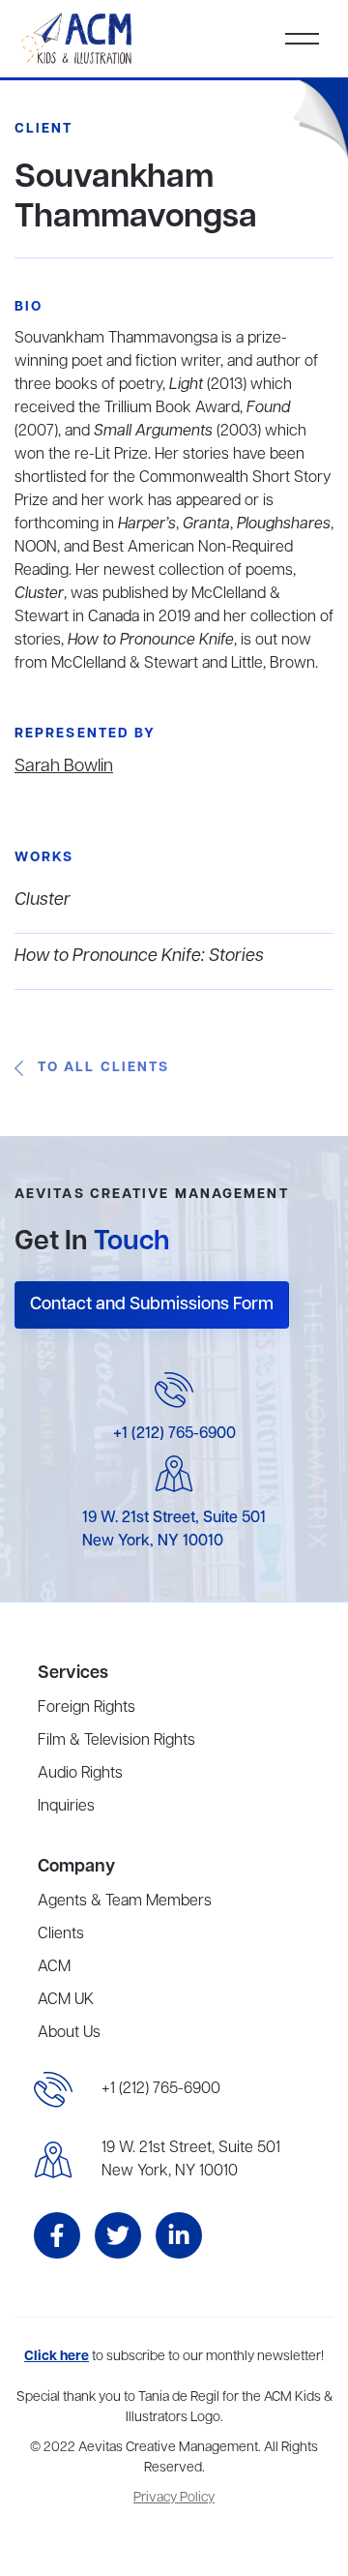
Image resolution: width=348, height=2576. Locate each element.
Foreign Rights (87, 1708)
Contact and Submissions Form (152, 1304)
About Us (69, 2033)
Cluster (43, 900)
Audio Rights (80, 1774)
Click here (57, 2357)
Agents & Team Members (125, 1902)
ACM (54, 1967)
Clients (61, 1934)
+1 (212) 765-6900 (174, 1434)
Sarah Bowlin (64, 766)
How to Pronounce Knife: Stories (139, 956)
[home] (78, 39)
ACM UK (66, 2000)
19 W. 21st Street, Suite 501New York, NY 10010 (191, 2160)
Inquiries (66, 1807)
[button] (302, 39)
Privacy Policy (174, 2498)
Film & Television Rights (116, 1741)
